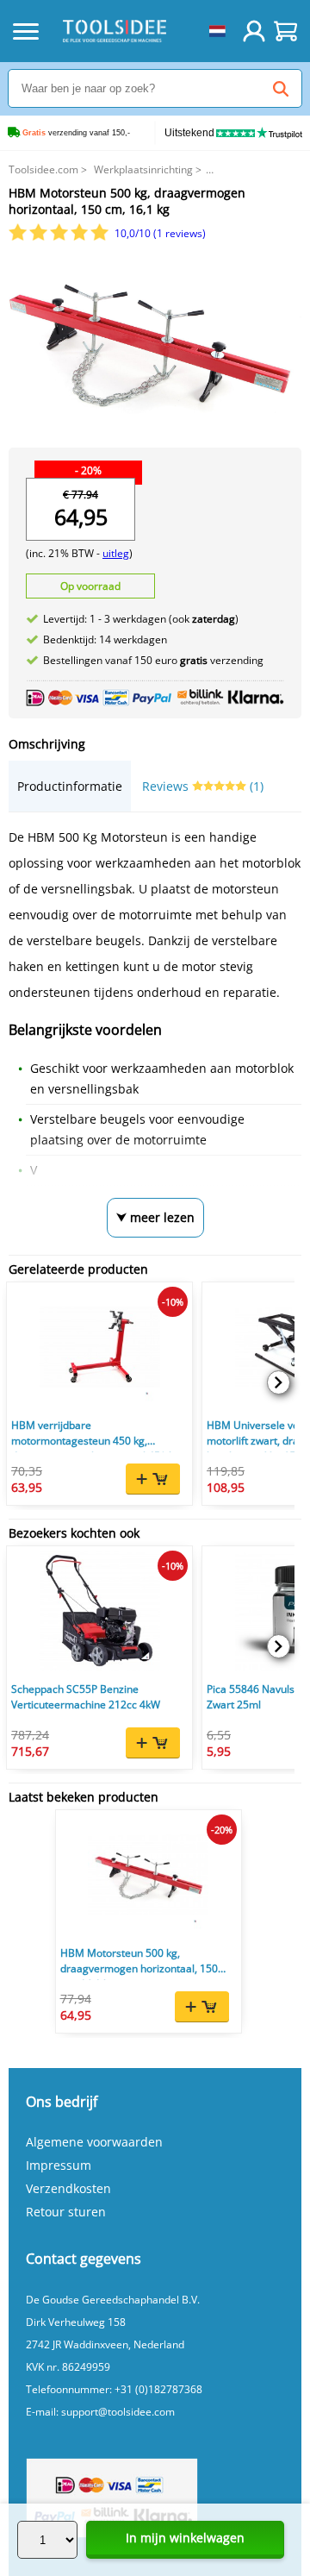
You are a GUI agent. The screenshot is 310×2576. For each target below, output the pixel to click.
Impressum (59, 2165)
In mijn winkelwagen (185, 2538)
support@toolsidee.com (118, 2412)
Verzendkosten (68, 2188)
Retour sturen (66, 2212)
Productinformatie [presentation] (70, 786)
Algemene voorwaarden (94, 2142)
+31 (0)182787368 (158, 2389)
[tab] (70, 786)
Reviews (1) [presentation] (203, 786)
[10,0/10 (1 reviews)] (60, 237)
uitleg (116, 553)
